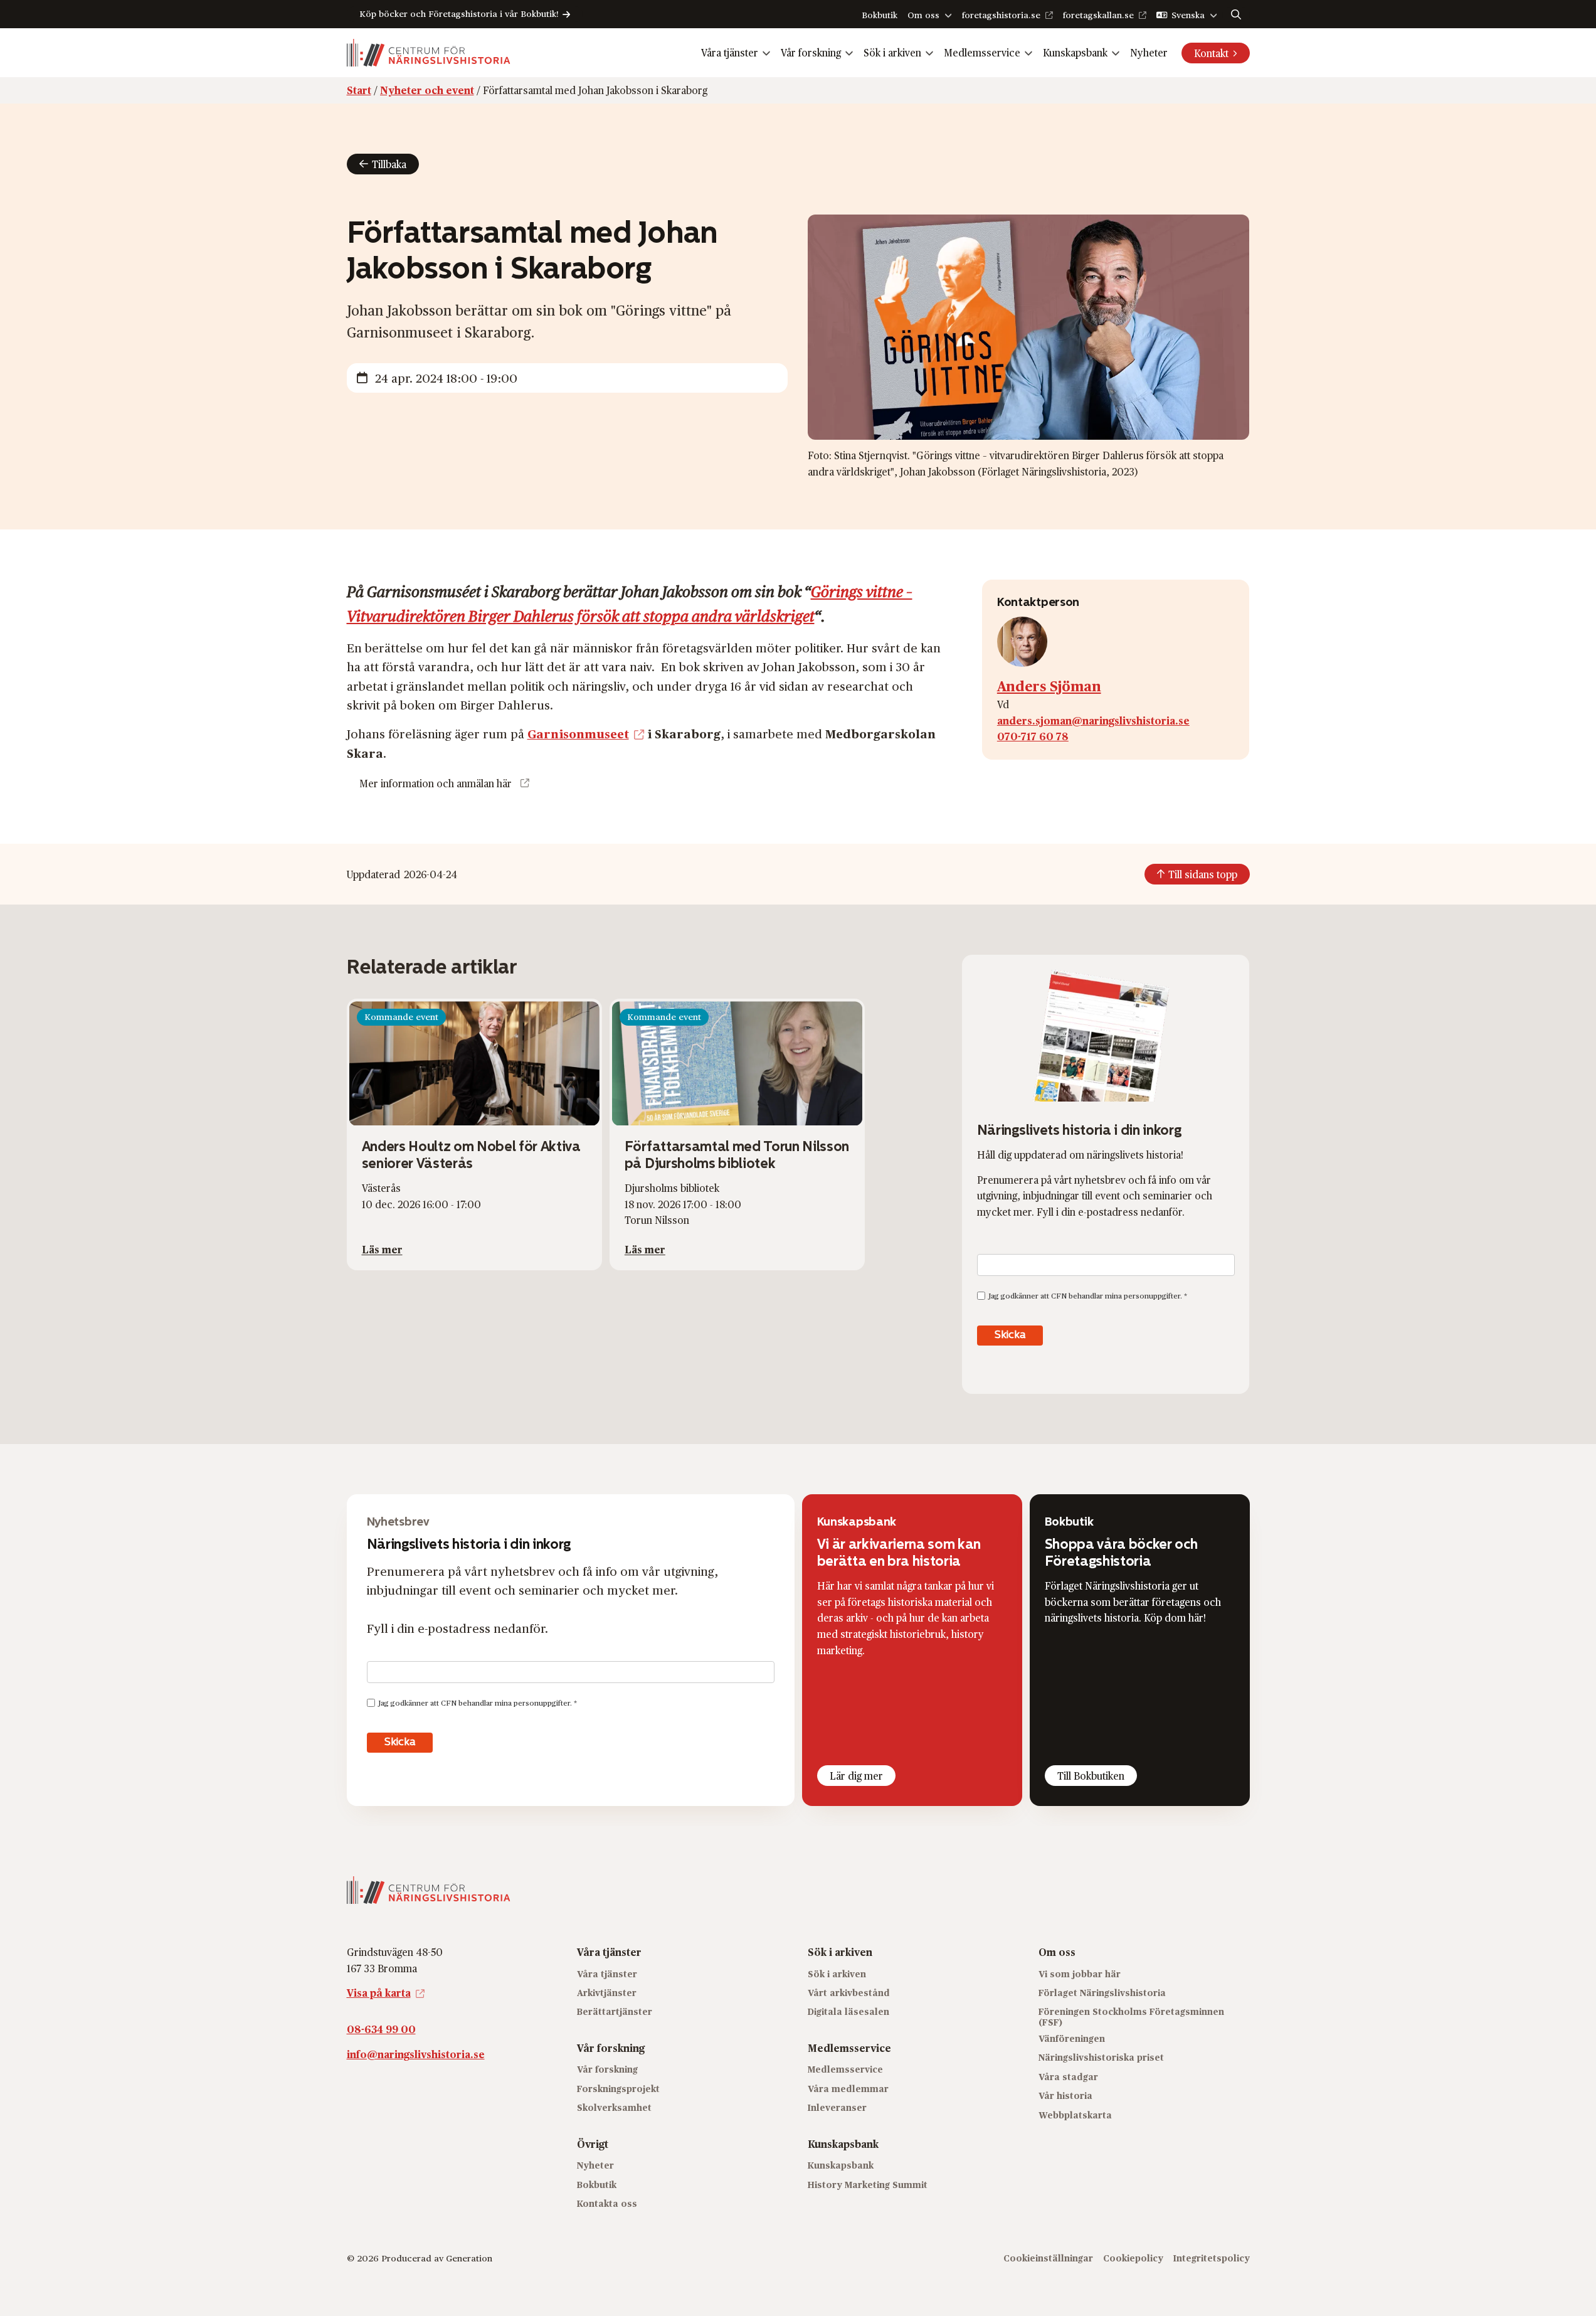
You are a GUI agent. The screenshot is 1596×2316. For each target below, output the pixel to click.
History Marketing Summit (868, 2185)
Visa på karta (379, 1993)
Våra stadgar (1068, 2077)
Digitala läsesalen (848, 2012)
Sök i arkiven (892, 52)
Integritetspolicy (1212, 2259)
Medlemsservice (982, 52)
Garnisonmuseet (578, 733)
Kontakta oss (607, 2203)
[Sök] (1236, 14)
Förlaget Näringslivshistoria (1102, 1993)
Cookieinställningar (1048, 2259)
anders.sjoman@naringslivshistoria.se (1093, 720)
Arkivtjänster (607, 1993)
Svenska (1188, 15)
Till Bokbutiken (1091, 1776)
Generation (469, 2259)
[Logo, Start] (429, 53)
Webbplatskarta (1075, 2115)
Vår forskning (811, 52)
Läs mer (382, 1249)
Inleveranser (837, 2107)
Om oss (923, 15)
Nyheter (1149, 52)
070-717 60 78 (1033, 736)
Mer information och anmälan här (436, 783)
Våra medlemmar (848, 2089)
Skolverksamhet (614, 2107)
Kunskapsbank (1075, 52)
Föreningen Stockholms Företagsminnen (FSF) (1131, 2017)
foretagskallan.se (1098, 15)
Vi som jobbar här (1080, 1974)
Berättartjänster (615, 2012)
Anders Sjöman (1049, 685)
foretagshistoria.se (1001, 15)
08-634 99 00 (381, 2029)
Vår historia (1065, 2096)
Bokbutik (880, 15)
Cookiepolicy (1133, 2259)
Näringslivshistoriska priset (1101, 2058)
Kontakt (1211, 53)
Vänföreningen (1072, 2038)
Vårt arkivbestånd (849, 1993)
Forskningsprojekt (618, 2089)
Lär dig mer (856, 1776)
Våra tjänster (730, 52)
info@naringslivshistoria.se (416, 2054)
